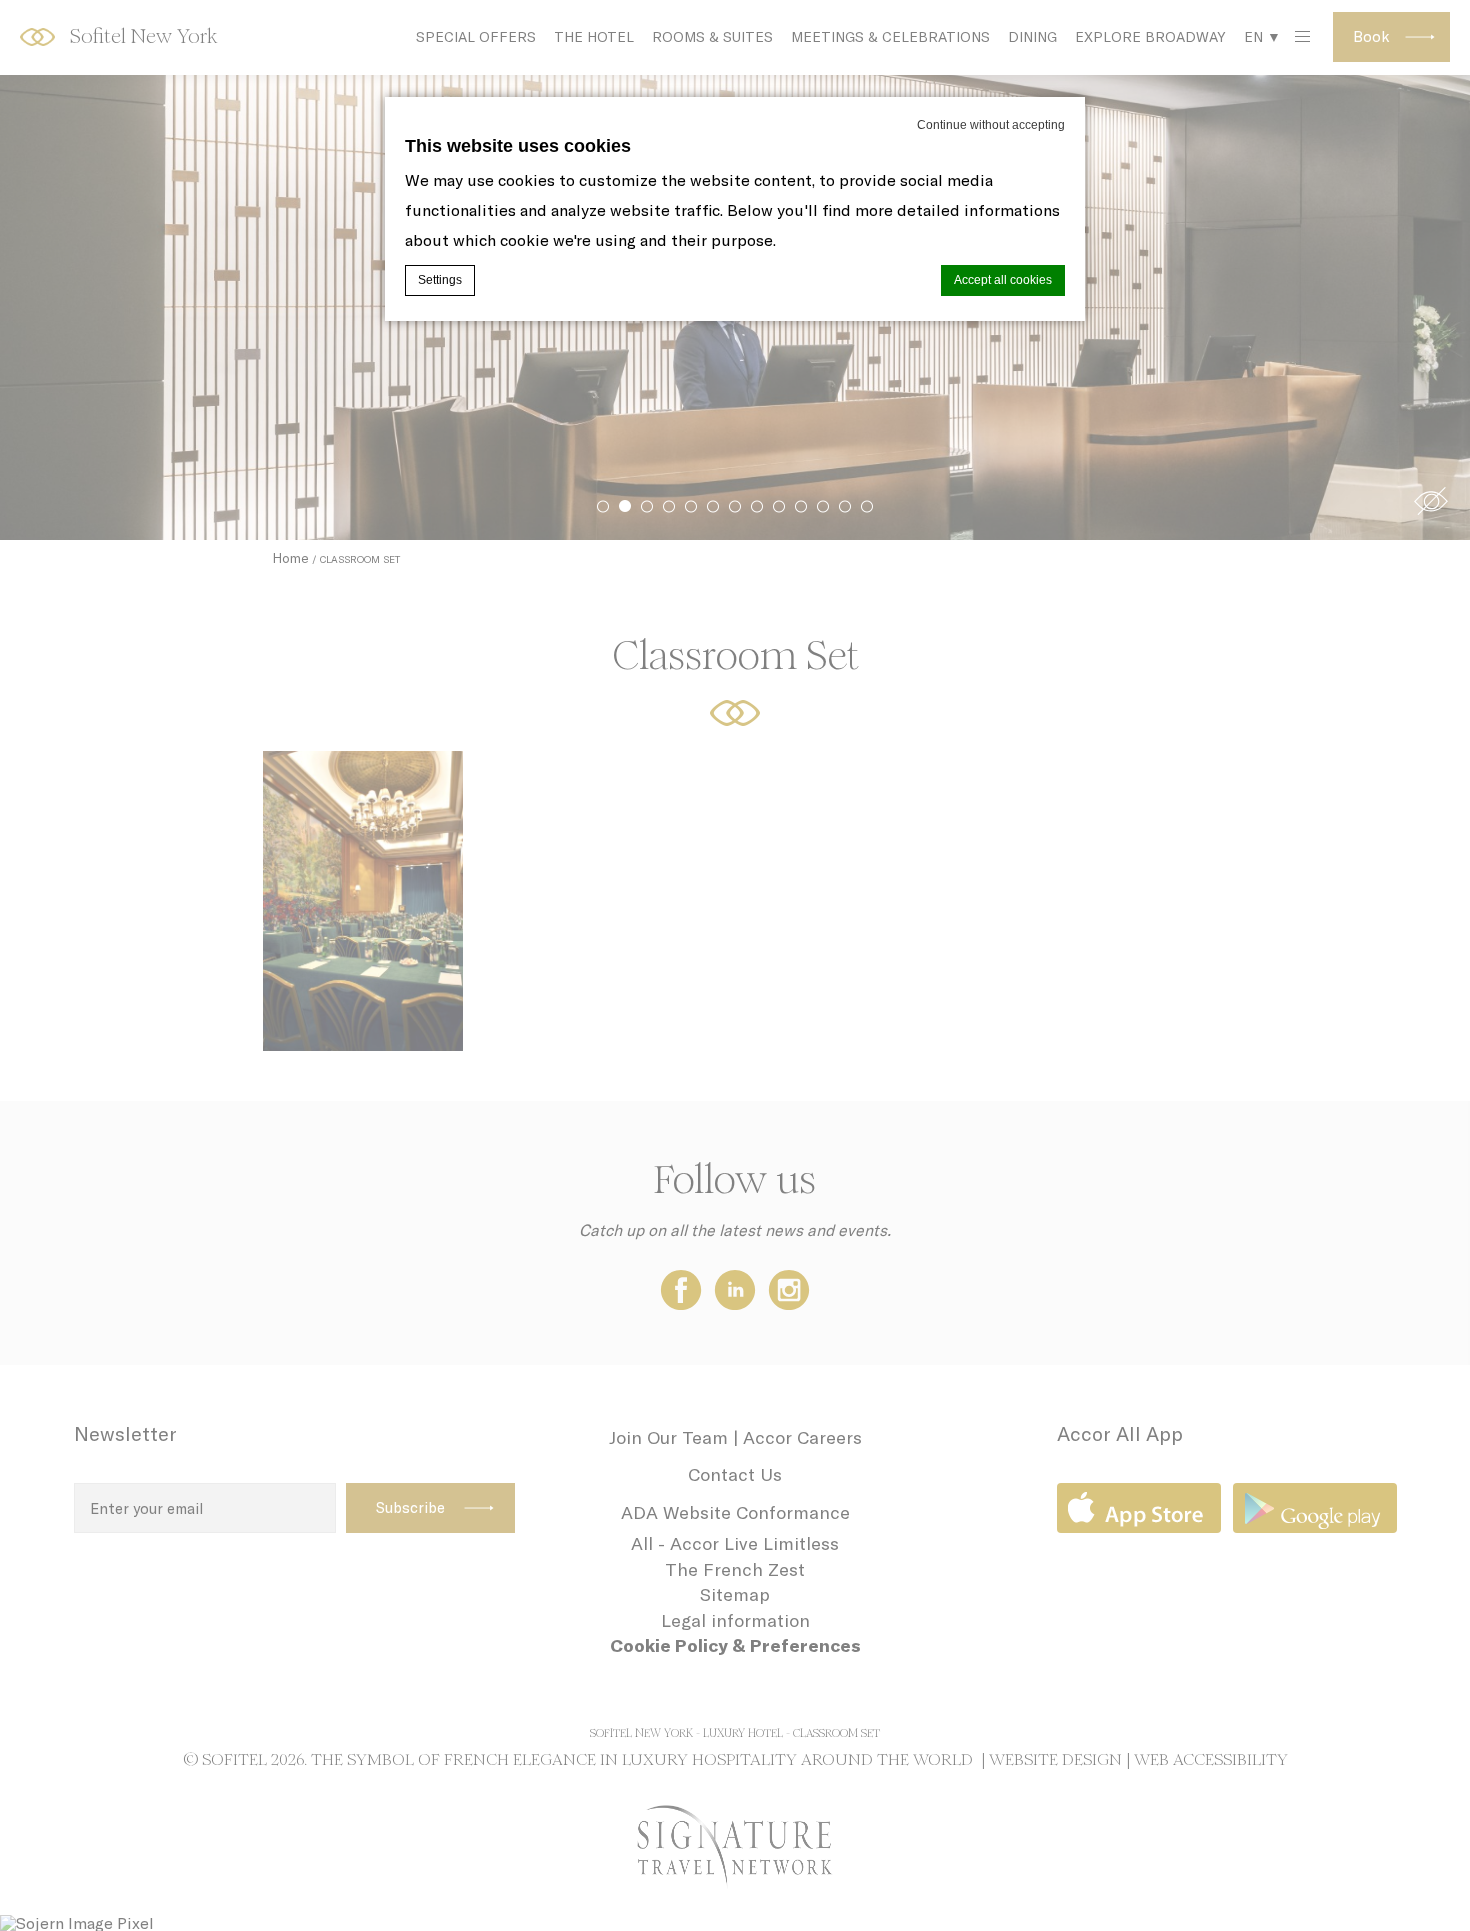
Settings (440, 280)
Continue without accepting (991, 125)
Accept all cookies (1003, 280)
